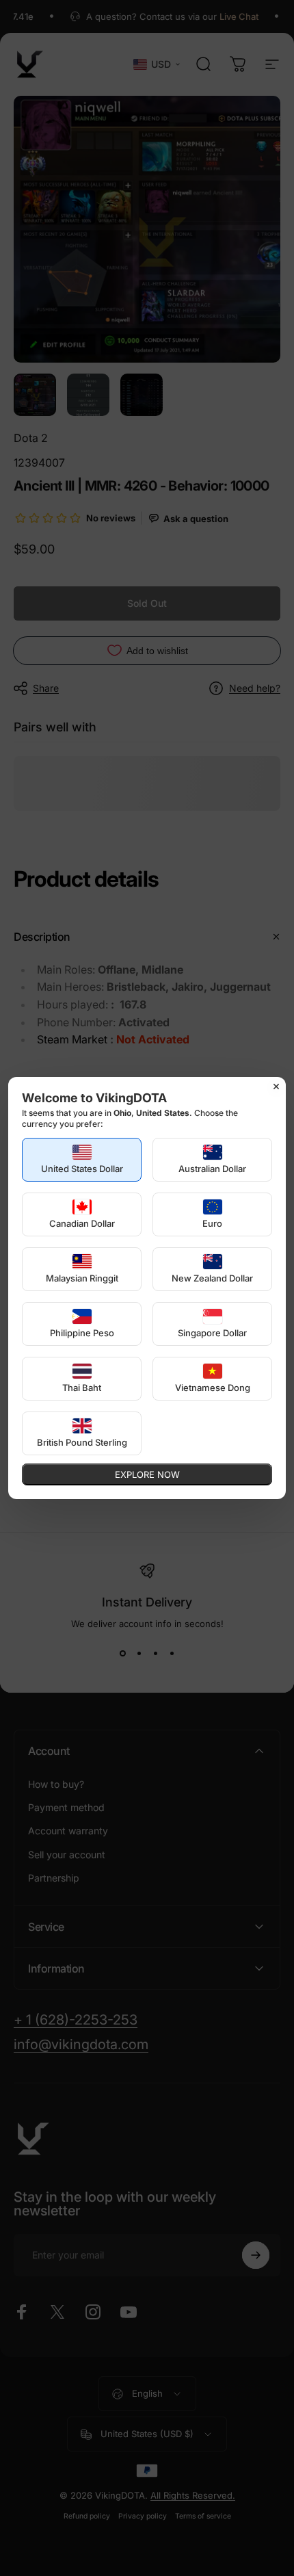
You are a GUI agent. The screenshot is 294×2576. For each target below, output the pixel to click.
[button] (82, 1160)
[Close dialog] (276, 1087)
